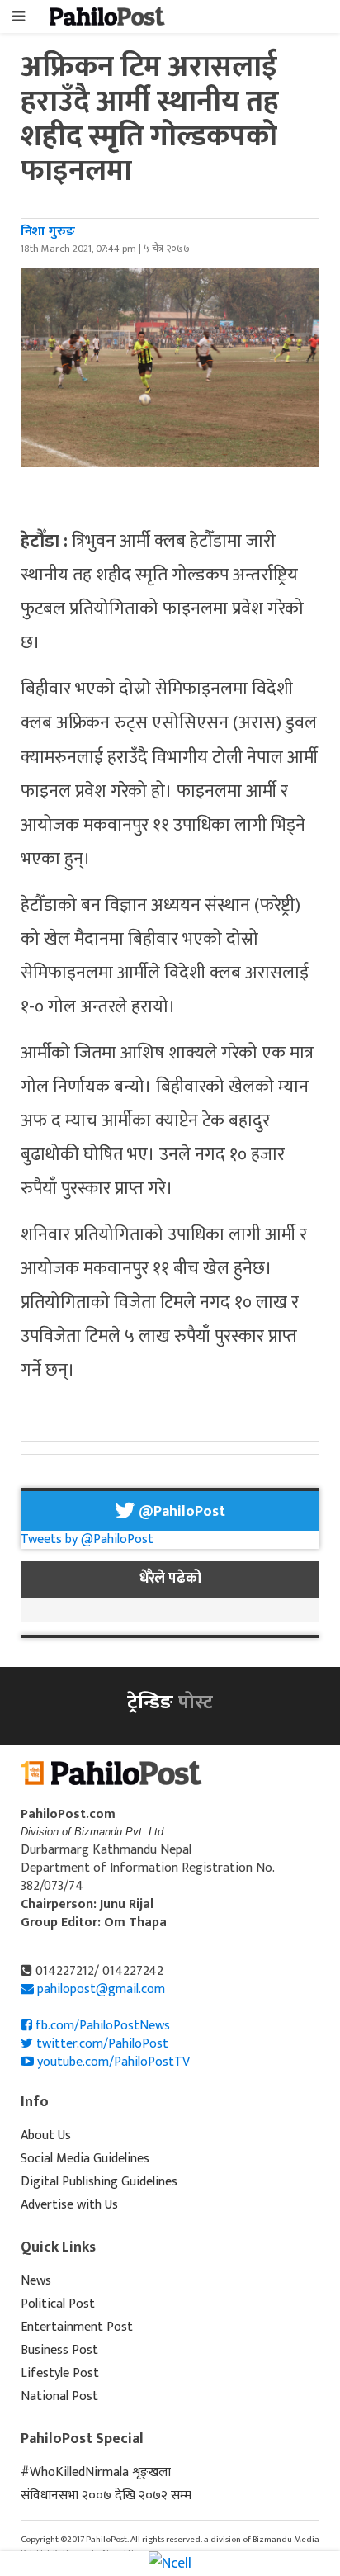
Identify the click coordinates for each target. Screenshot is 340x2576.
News (36, 2281)
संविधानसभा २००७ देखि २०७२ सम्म (106, 2495)
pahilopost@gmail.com (101, 1989)
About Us (46, 2136)
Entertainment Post (77, 2327)
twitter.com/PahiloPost (101, 2044)
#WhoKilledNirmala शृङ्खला (96, 2472)
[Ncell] (170, 2563)
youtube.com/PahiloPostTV (112, 2062)
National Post (59, 2396)
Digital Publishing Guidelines (99, 2182)
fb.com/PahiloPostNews (101, 2026)
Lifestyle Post (60, 2373)
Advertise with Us (69, 2205)
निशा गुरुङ (48, 232)
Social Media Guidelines (85, 2159)
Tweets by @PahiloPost (87, 1539)
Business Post (59, 2350)
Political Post (58, 2304)
